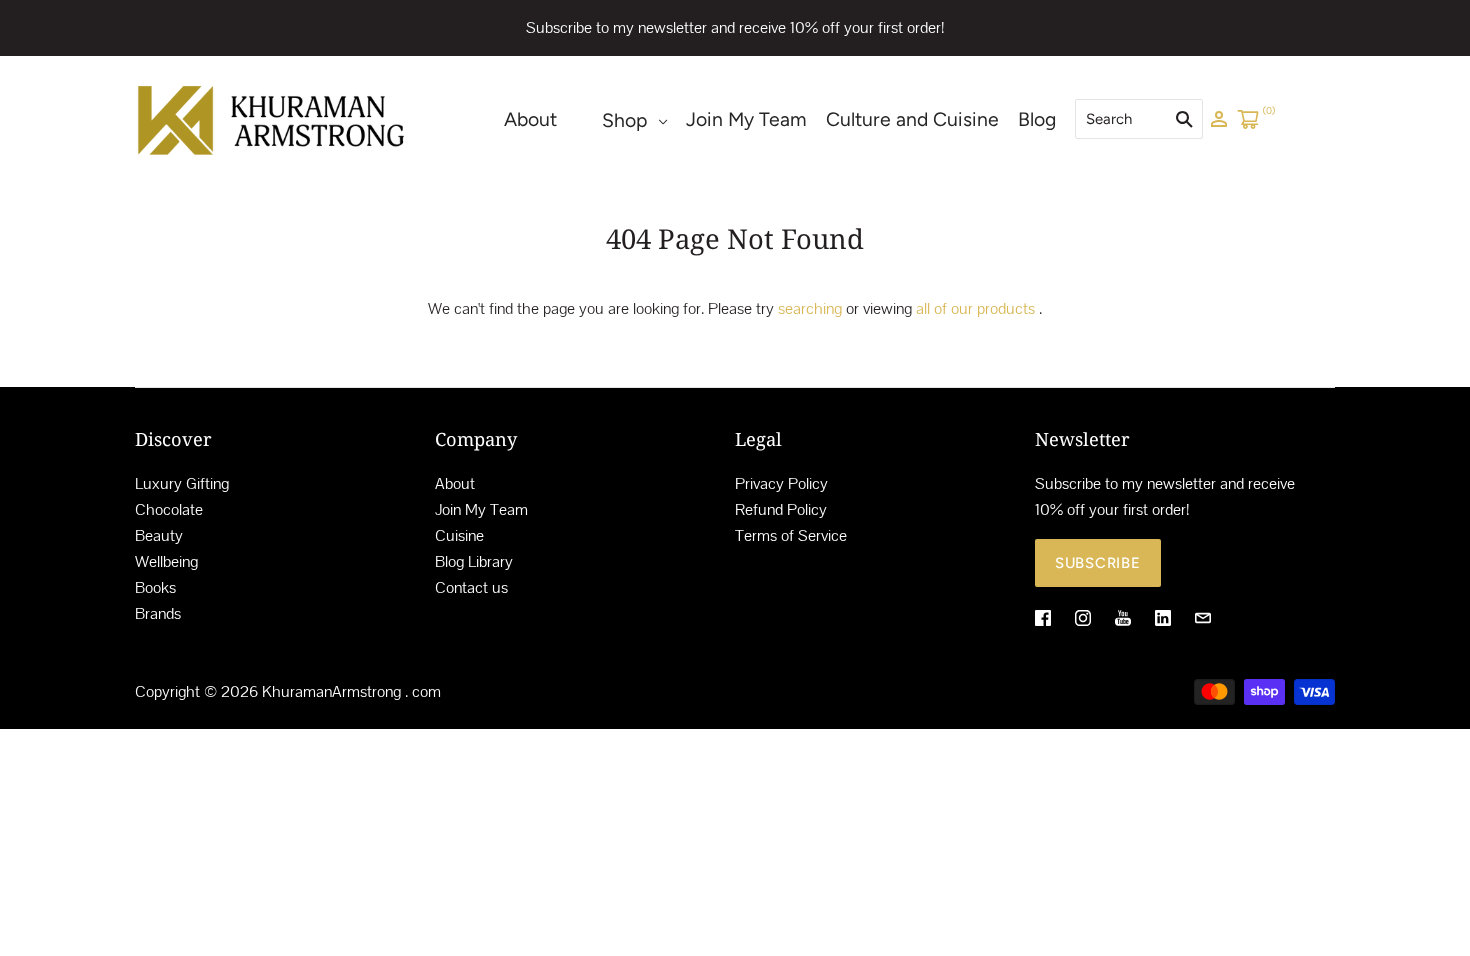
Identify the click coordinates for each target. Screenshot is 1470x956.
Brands (158, 613)
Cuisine (459, 535)
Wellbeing (166, 561)
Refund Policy (781, 509)
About (530, 119)
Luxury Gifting (182, 483)
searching (810, 308)
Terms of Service (791, 535)
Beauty (159, 535)
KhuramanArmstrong (331, 691)
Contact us (471, 587)
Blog (1037, 119)
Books (155, 587)
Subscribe (1098, 563)
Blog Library (474, 561)
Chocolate (169, 509)
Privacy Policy (781, 483)
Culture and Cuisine (912, 119)
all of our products (975, 308)
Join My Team (746, 119)
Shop (624, 120)
